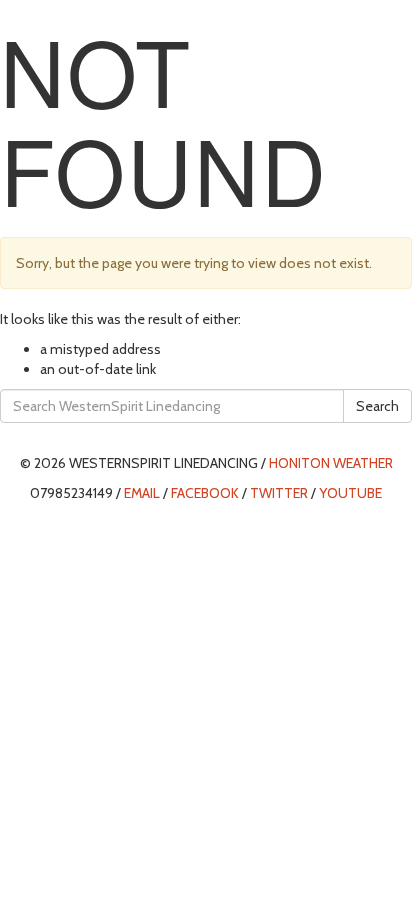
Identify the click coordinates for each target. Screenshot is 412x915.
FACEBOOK (205, 493)
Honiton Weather (331, 463)
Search (377, 406)
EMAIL (142, 493)
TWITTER (279, 493)
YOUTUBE (350, 493)
